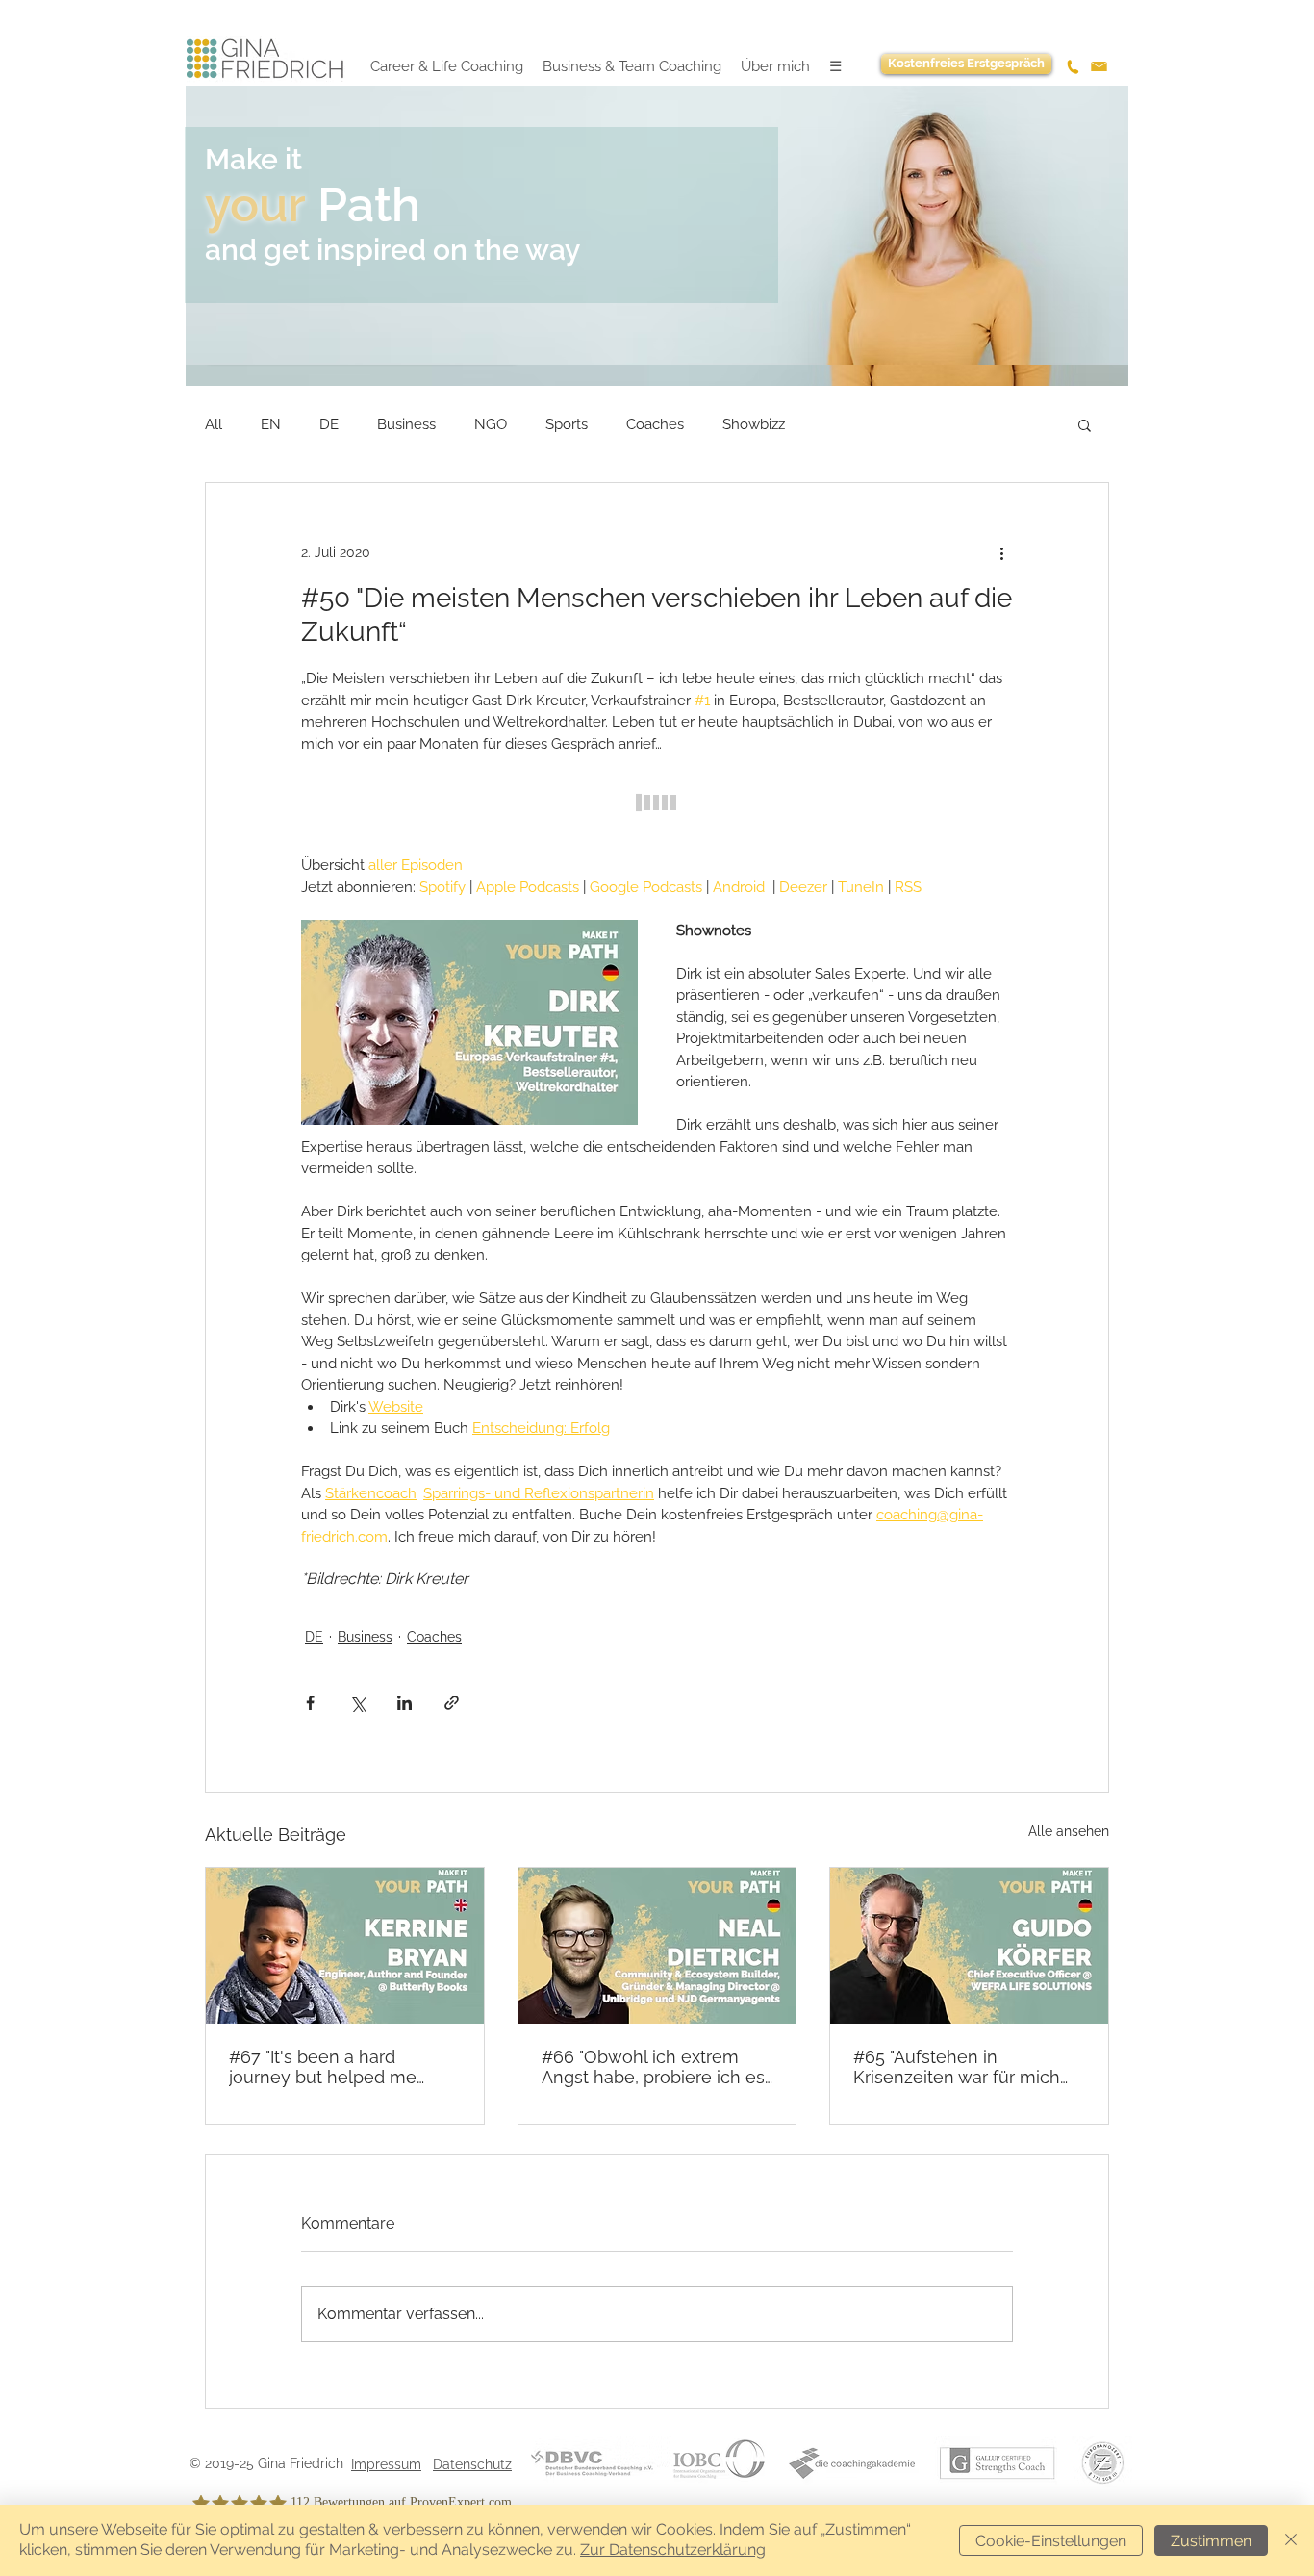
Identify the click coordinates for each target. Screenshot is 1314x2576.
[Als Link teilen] (452, 1703)
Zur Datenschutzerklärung (673, 2550)
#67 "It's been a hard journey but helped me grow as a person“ (323, 2067)
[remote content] (657, 804)
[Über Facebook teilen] (310, 1703)
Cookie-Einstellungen (1051, 2541)
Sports (567, 424)
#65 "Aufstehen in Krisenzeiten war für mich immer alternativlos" (957, 2067)
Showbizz (754, 424)
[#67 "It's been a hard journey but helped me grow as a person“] (345, 1946)
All (214, 424)
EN (271, 424)
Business (406, 424)
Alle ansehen (1069, 1831)
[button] (1085, 424)
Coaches (655, 424)
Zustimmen (1211, 2541)
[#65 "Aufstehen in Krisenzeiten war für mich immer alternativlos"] (969, 1946)
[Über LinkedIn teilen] (404, 1703)
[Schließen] (1291, 2540)
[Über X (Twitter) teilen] (357, 1703)
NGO (491, 424)
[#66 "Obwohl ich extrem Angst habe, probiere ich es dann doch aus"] (657, 1946)
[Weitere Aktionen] (1001, 552)
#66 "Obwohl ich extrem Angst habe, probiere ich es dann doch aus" (653, 2067)
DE (329, 424)
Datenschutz (472, 2464)
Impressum (386, 2464)
